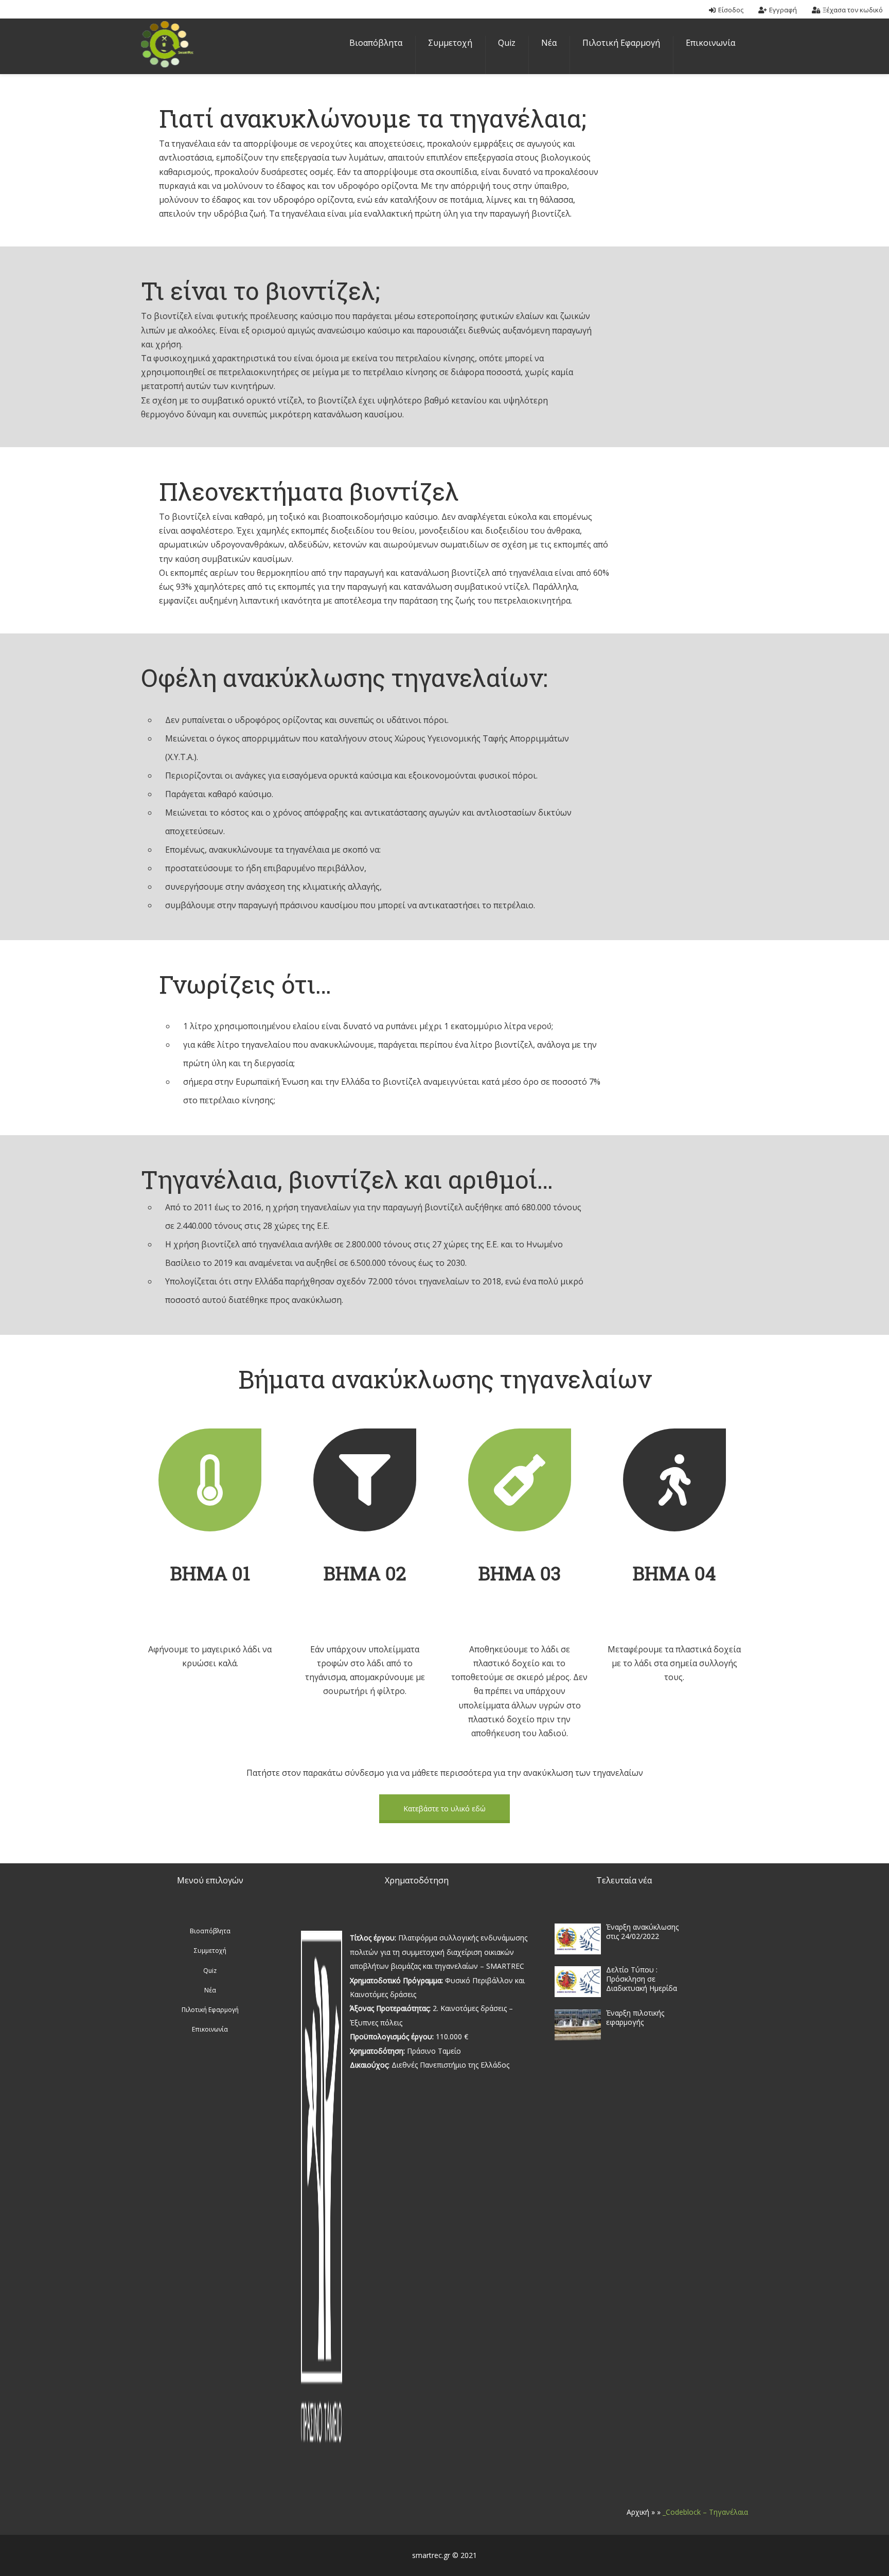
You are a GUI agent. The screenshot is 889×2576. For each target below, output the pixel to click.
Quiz (507, 43)
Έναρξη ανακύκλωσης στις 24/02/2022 (642, 1931)
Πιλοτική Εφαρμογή (621, 43)
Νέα (549, 43)
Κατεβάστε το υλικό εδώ (444, 1809)
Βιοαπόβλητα (376, 43)
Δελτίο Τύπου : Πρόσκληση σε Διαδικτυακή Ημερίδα (642, 1979)
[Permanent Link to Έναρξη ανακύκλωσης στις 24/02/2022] (578, 1954)
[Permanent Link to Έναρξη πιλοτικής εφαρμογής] (578, 2040)
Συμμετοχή (450, 43)
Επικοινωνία (710, 43)
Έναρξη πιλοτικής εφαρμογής (635, 2017)
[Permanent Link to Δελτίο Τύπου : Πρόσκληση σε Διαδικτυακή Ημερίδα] (578, 1997)
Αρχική (638, 2512)
